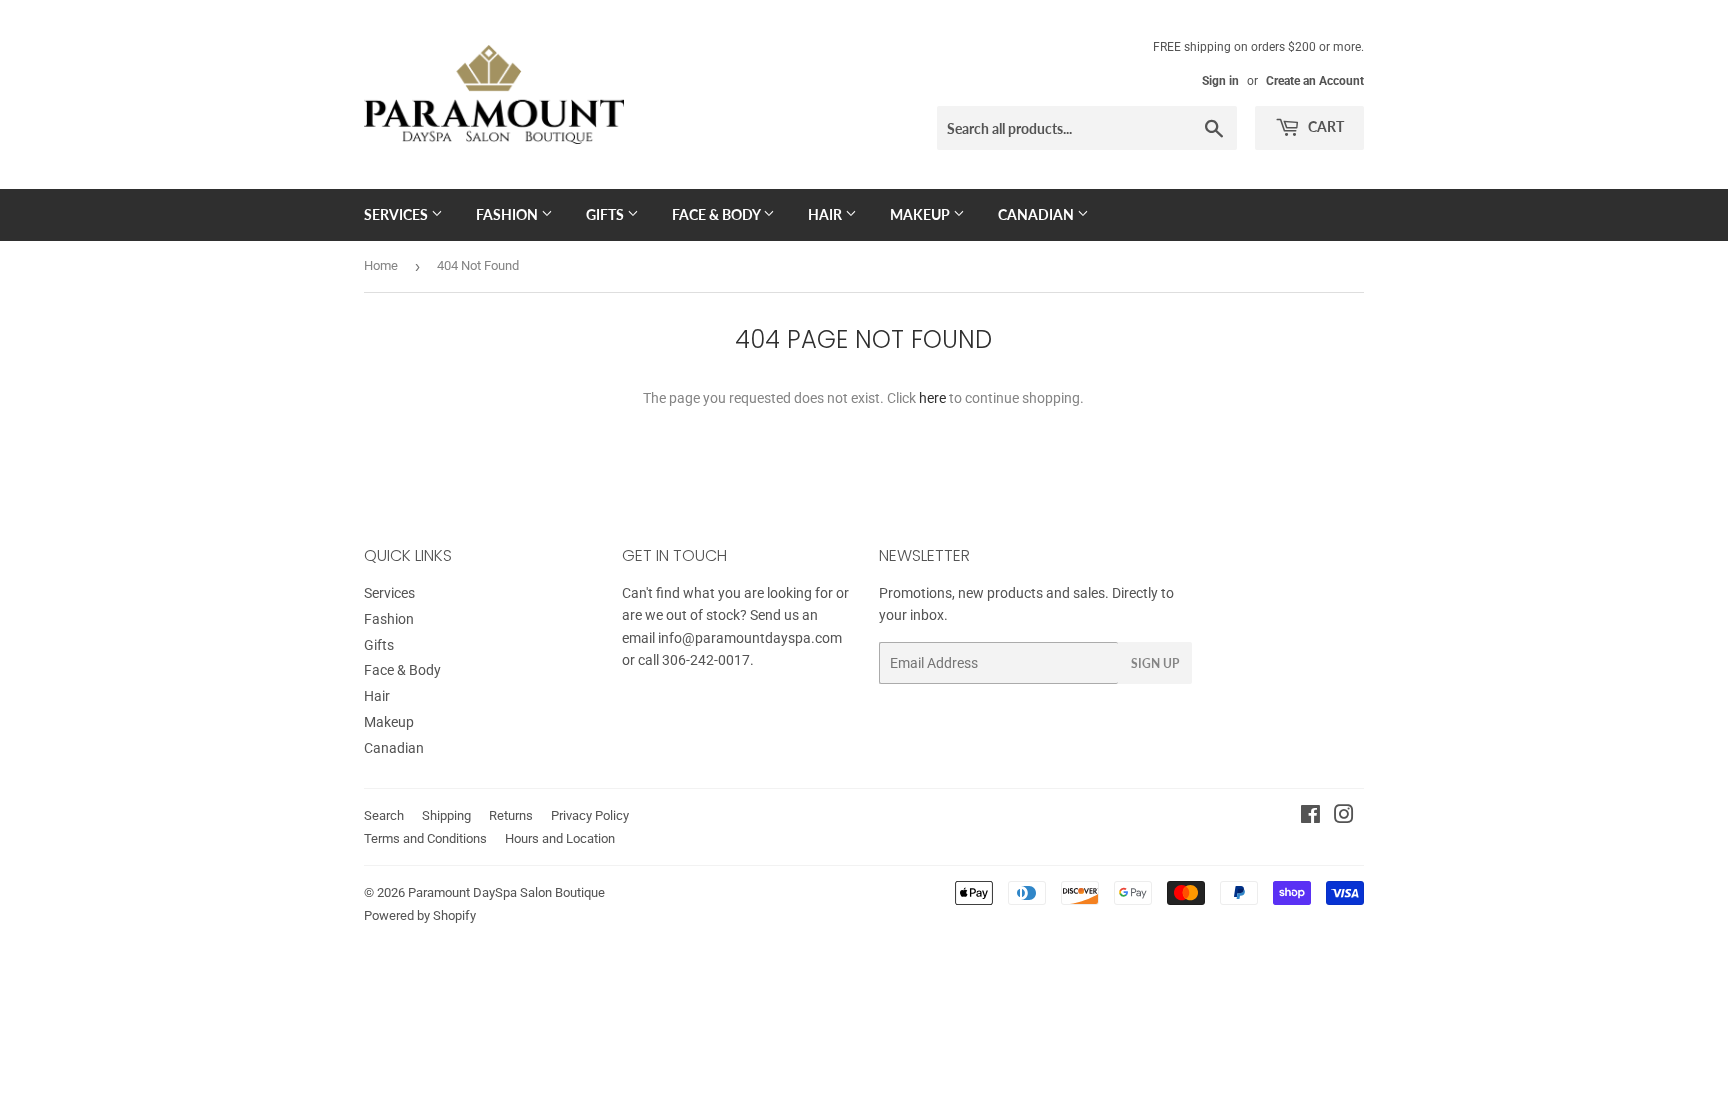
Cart (1324, 126)
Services (397, 214)
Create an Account (1315, 81)
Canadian (1037, 214)
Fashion (508, 214)
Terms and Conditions (425, 838)
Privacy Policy (590, 815)
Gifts (606, 214)
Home (381, 265)
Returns (511, 815)
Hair (826, 214)
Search (384, 815)
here (932, 398)
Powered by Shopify (420, 915)
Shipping (446, 815)
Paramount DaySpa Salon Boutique (506, 892)
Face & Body (717, 214)
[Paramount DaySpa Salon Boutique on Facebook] (1310, 817)
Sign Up (1155, 663)
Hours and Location (560, 838)
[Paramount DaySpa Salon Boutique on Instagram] (1344, 817)
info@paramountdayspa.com (750, 638)
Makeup (921, 214)
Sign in (1220, 81)
